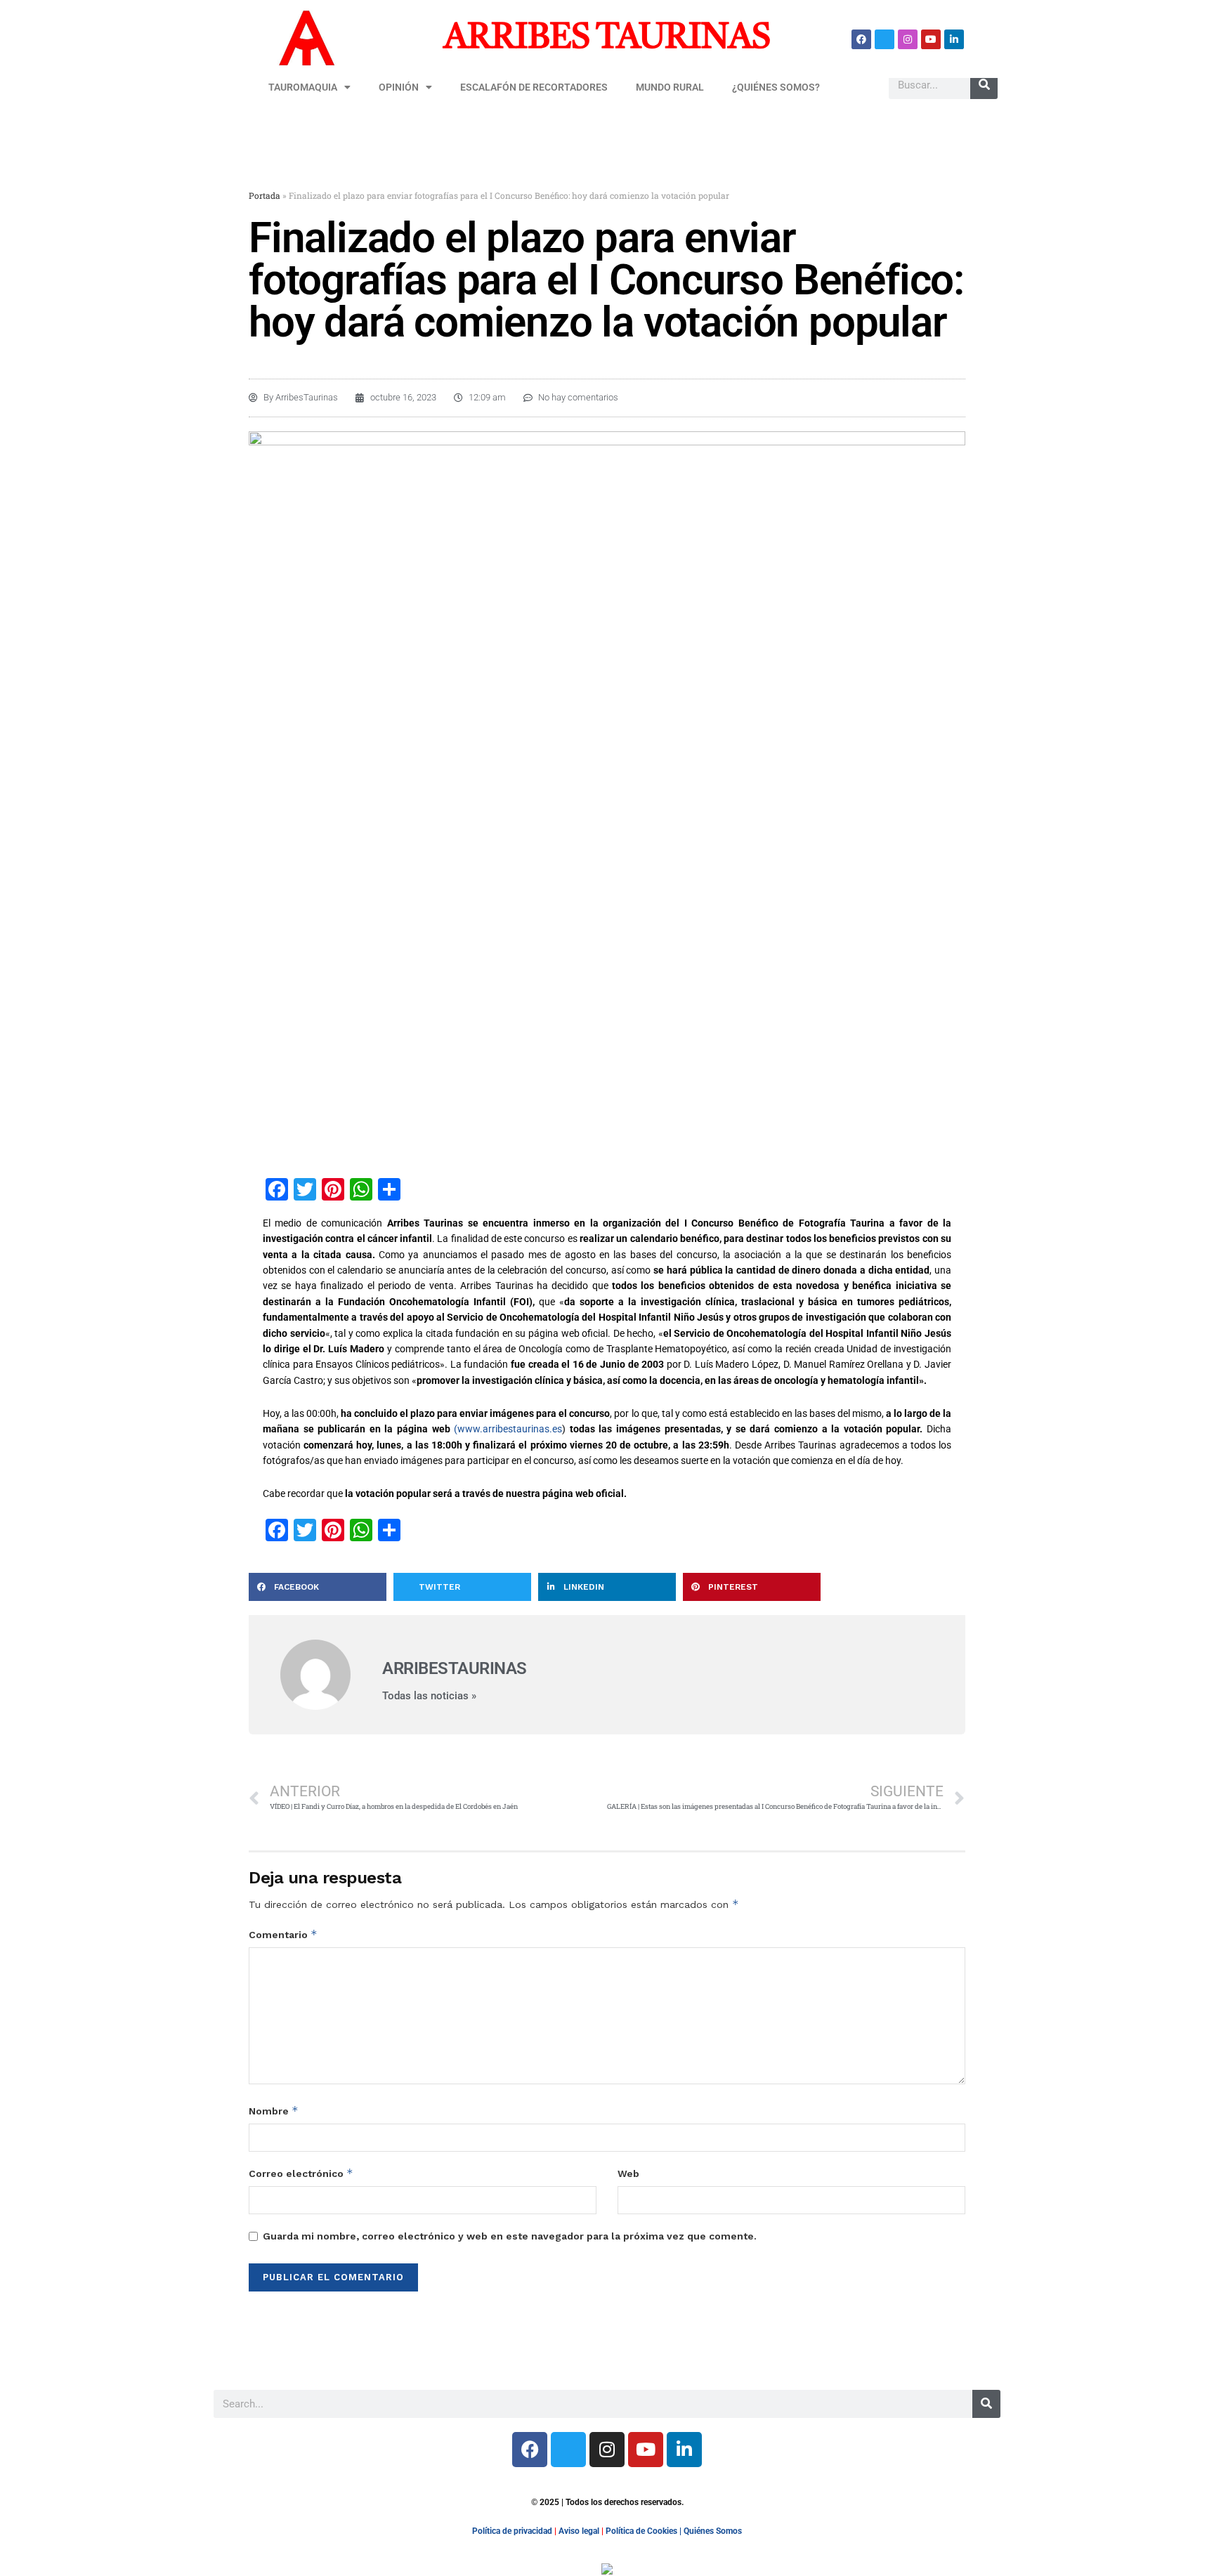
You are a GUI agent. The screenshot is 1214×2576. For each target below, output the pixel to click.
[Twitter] (885, 39)
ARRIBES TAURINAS (607, 39)
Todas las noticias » (429, 1696)
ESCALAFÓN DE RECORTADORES (534, 87)
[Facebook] (861, 39)
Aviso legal (579, 2531)
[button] (318, 1587)
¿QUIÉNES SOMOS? (776, 87)
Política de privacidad (512, 2531)
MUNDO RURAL (670, 87)
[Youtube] (931, 39)
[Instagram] (908, 39)
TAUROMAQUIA (303, 87)
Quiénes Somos (713, 2531)
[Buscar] (984, 85)
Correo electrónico (301, 2173)
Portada (265, 195)
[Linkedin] (954, 39)
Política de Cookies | (645, 2531)
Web (628, 2173)
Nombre (274, 2111)
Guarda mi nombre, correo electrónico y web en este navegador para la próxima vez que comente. (510, 2236)
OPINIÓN (399, 87)
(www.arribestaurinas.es (508, 1429)
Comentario (283, 1934)
